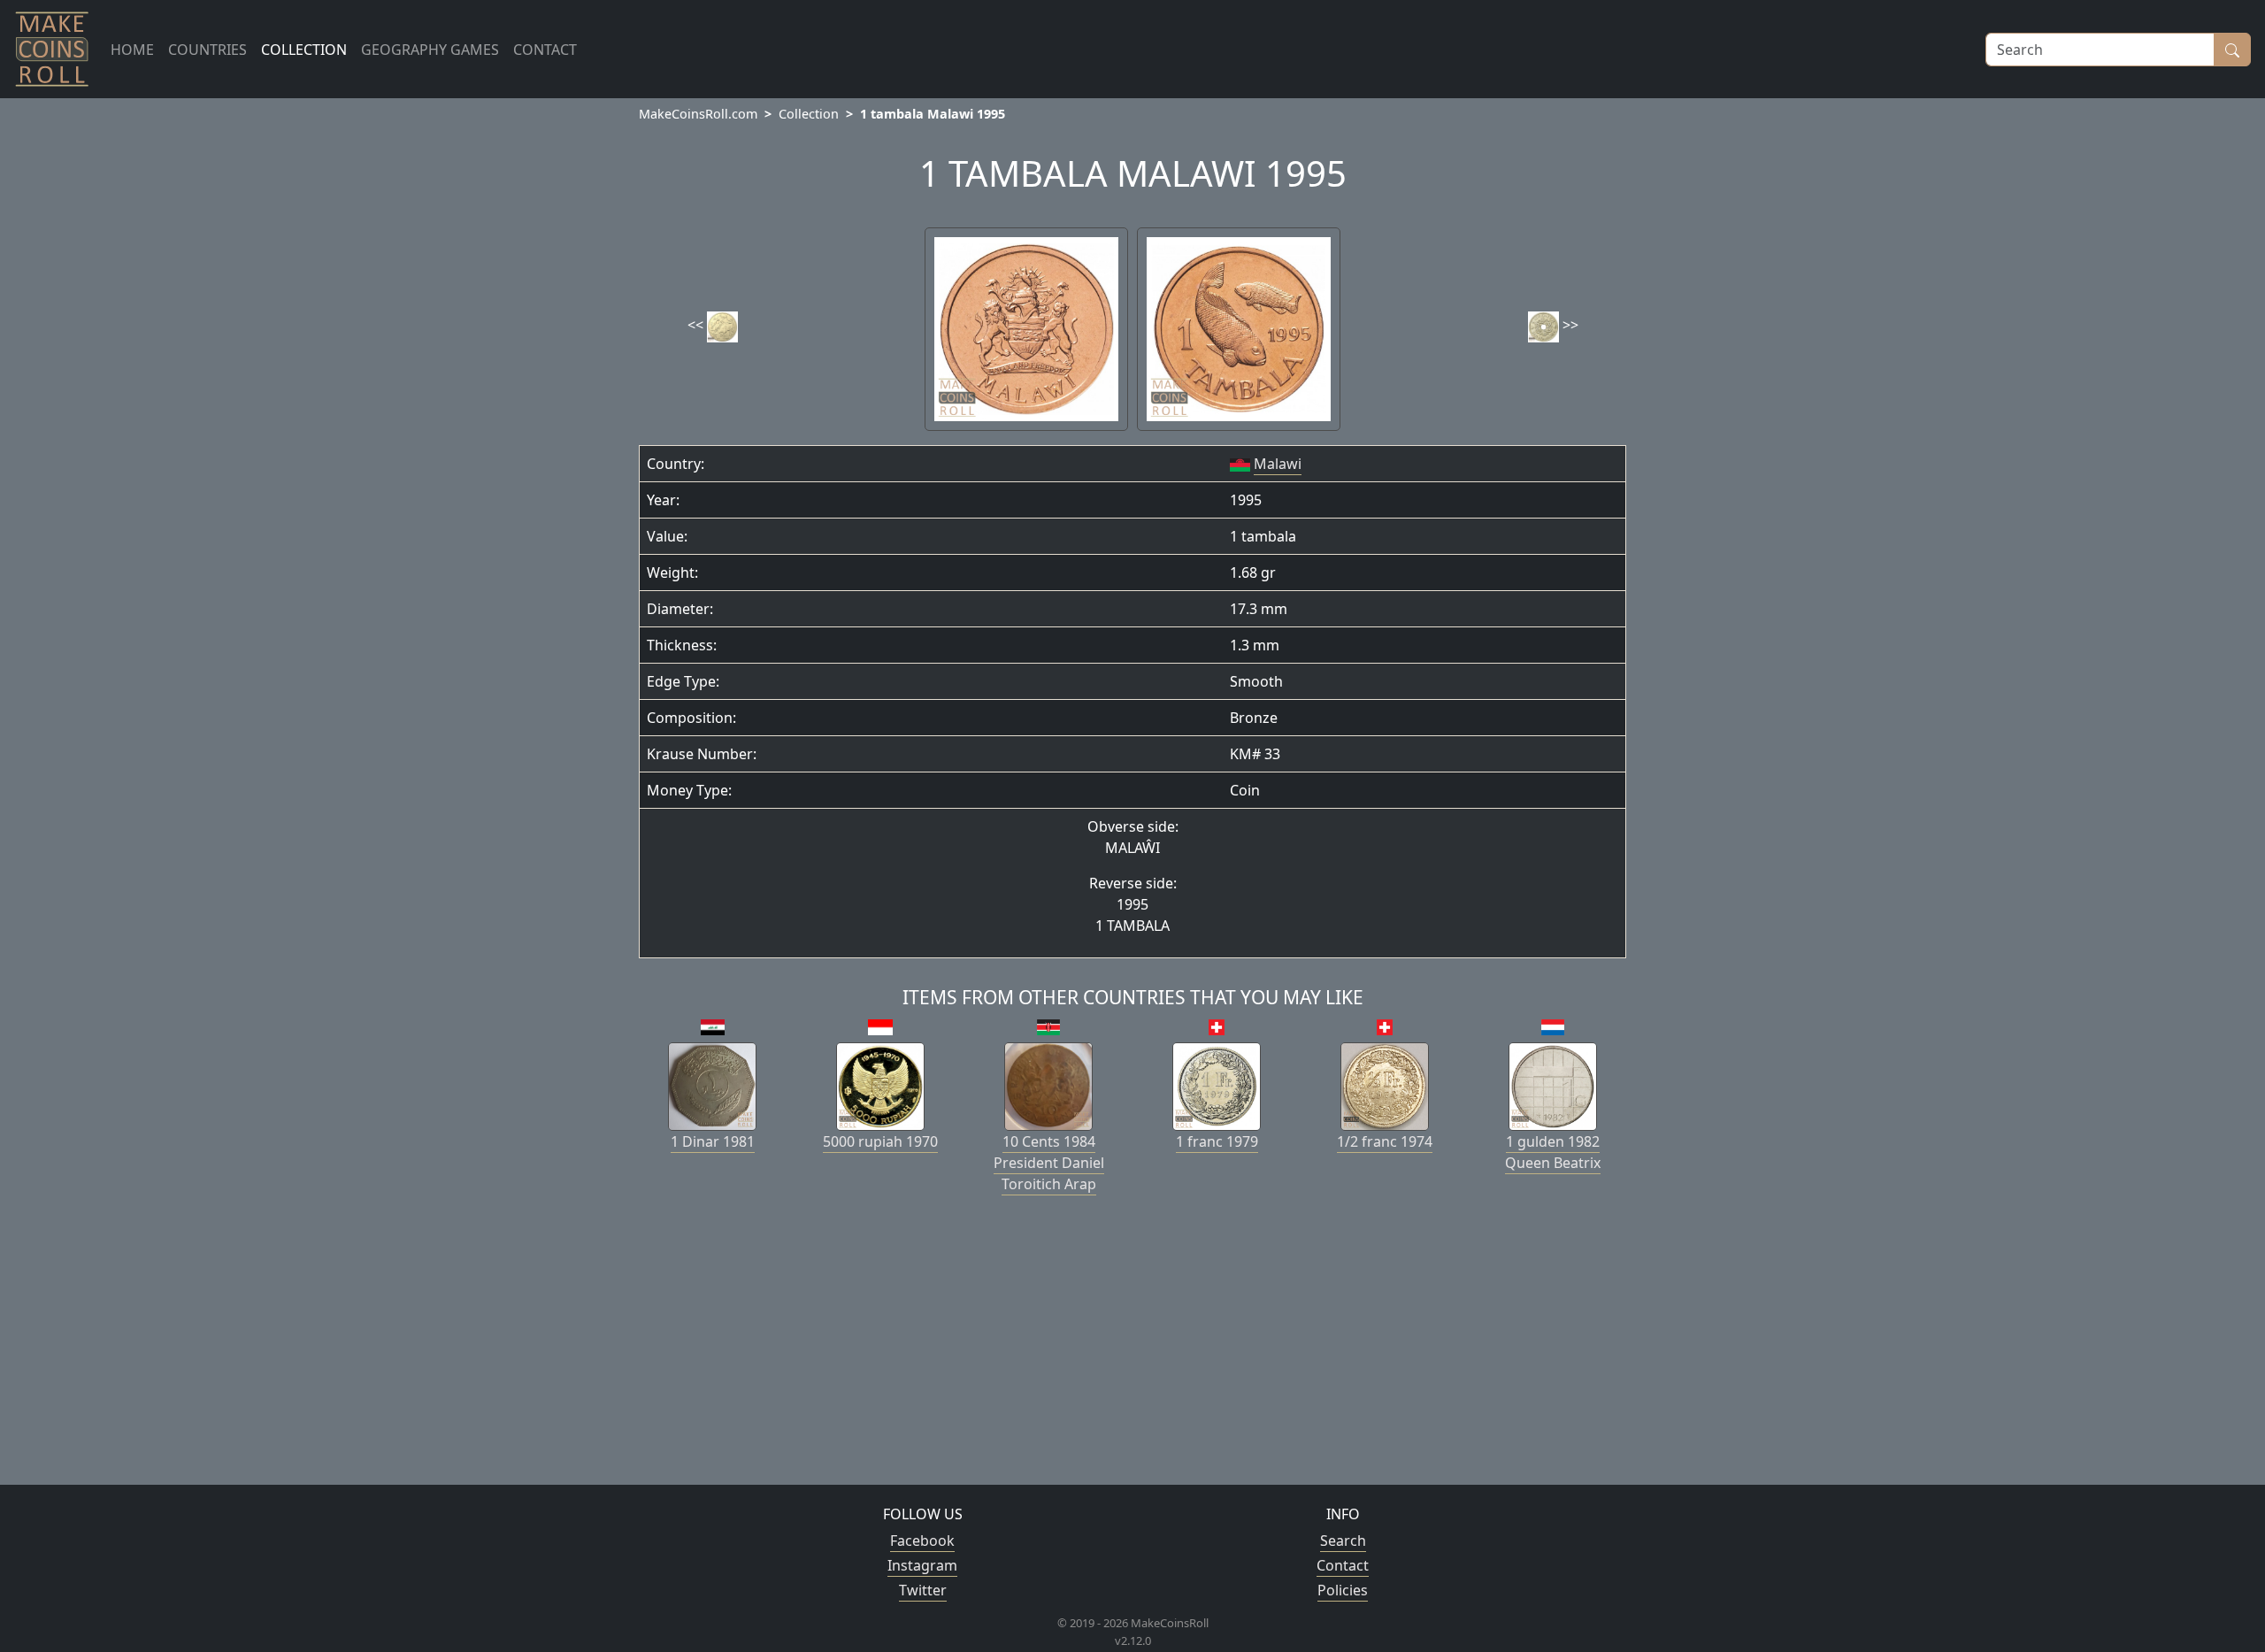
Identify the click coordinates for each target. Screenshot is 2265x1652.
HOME (132, 50)
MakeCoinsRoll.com (698, 114)
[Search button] (2232, 50)
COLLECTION (304, 50)
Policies (1343, 1590)
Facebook (922, 1541)
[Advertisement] (1132, 1347)
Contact (1343, 1565)
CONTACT (545, 50)
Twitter (923, 1590)
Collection (809, 114)
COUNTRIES (207, 50)
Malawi (1278, 464)
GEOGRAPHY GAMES (430, 50)
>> (1569, 325)
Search (1343, 1541)
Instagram (922, 1565)
